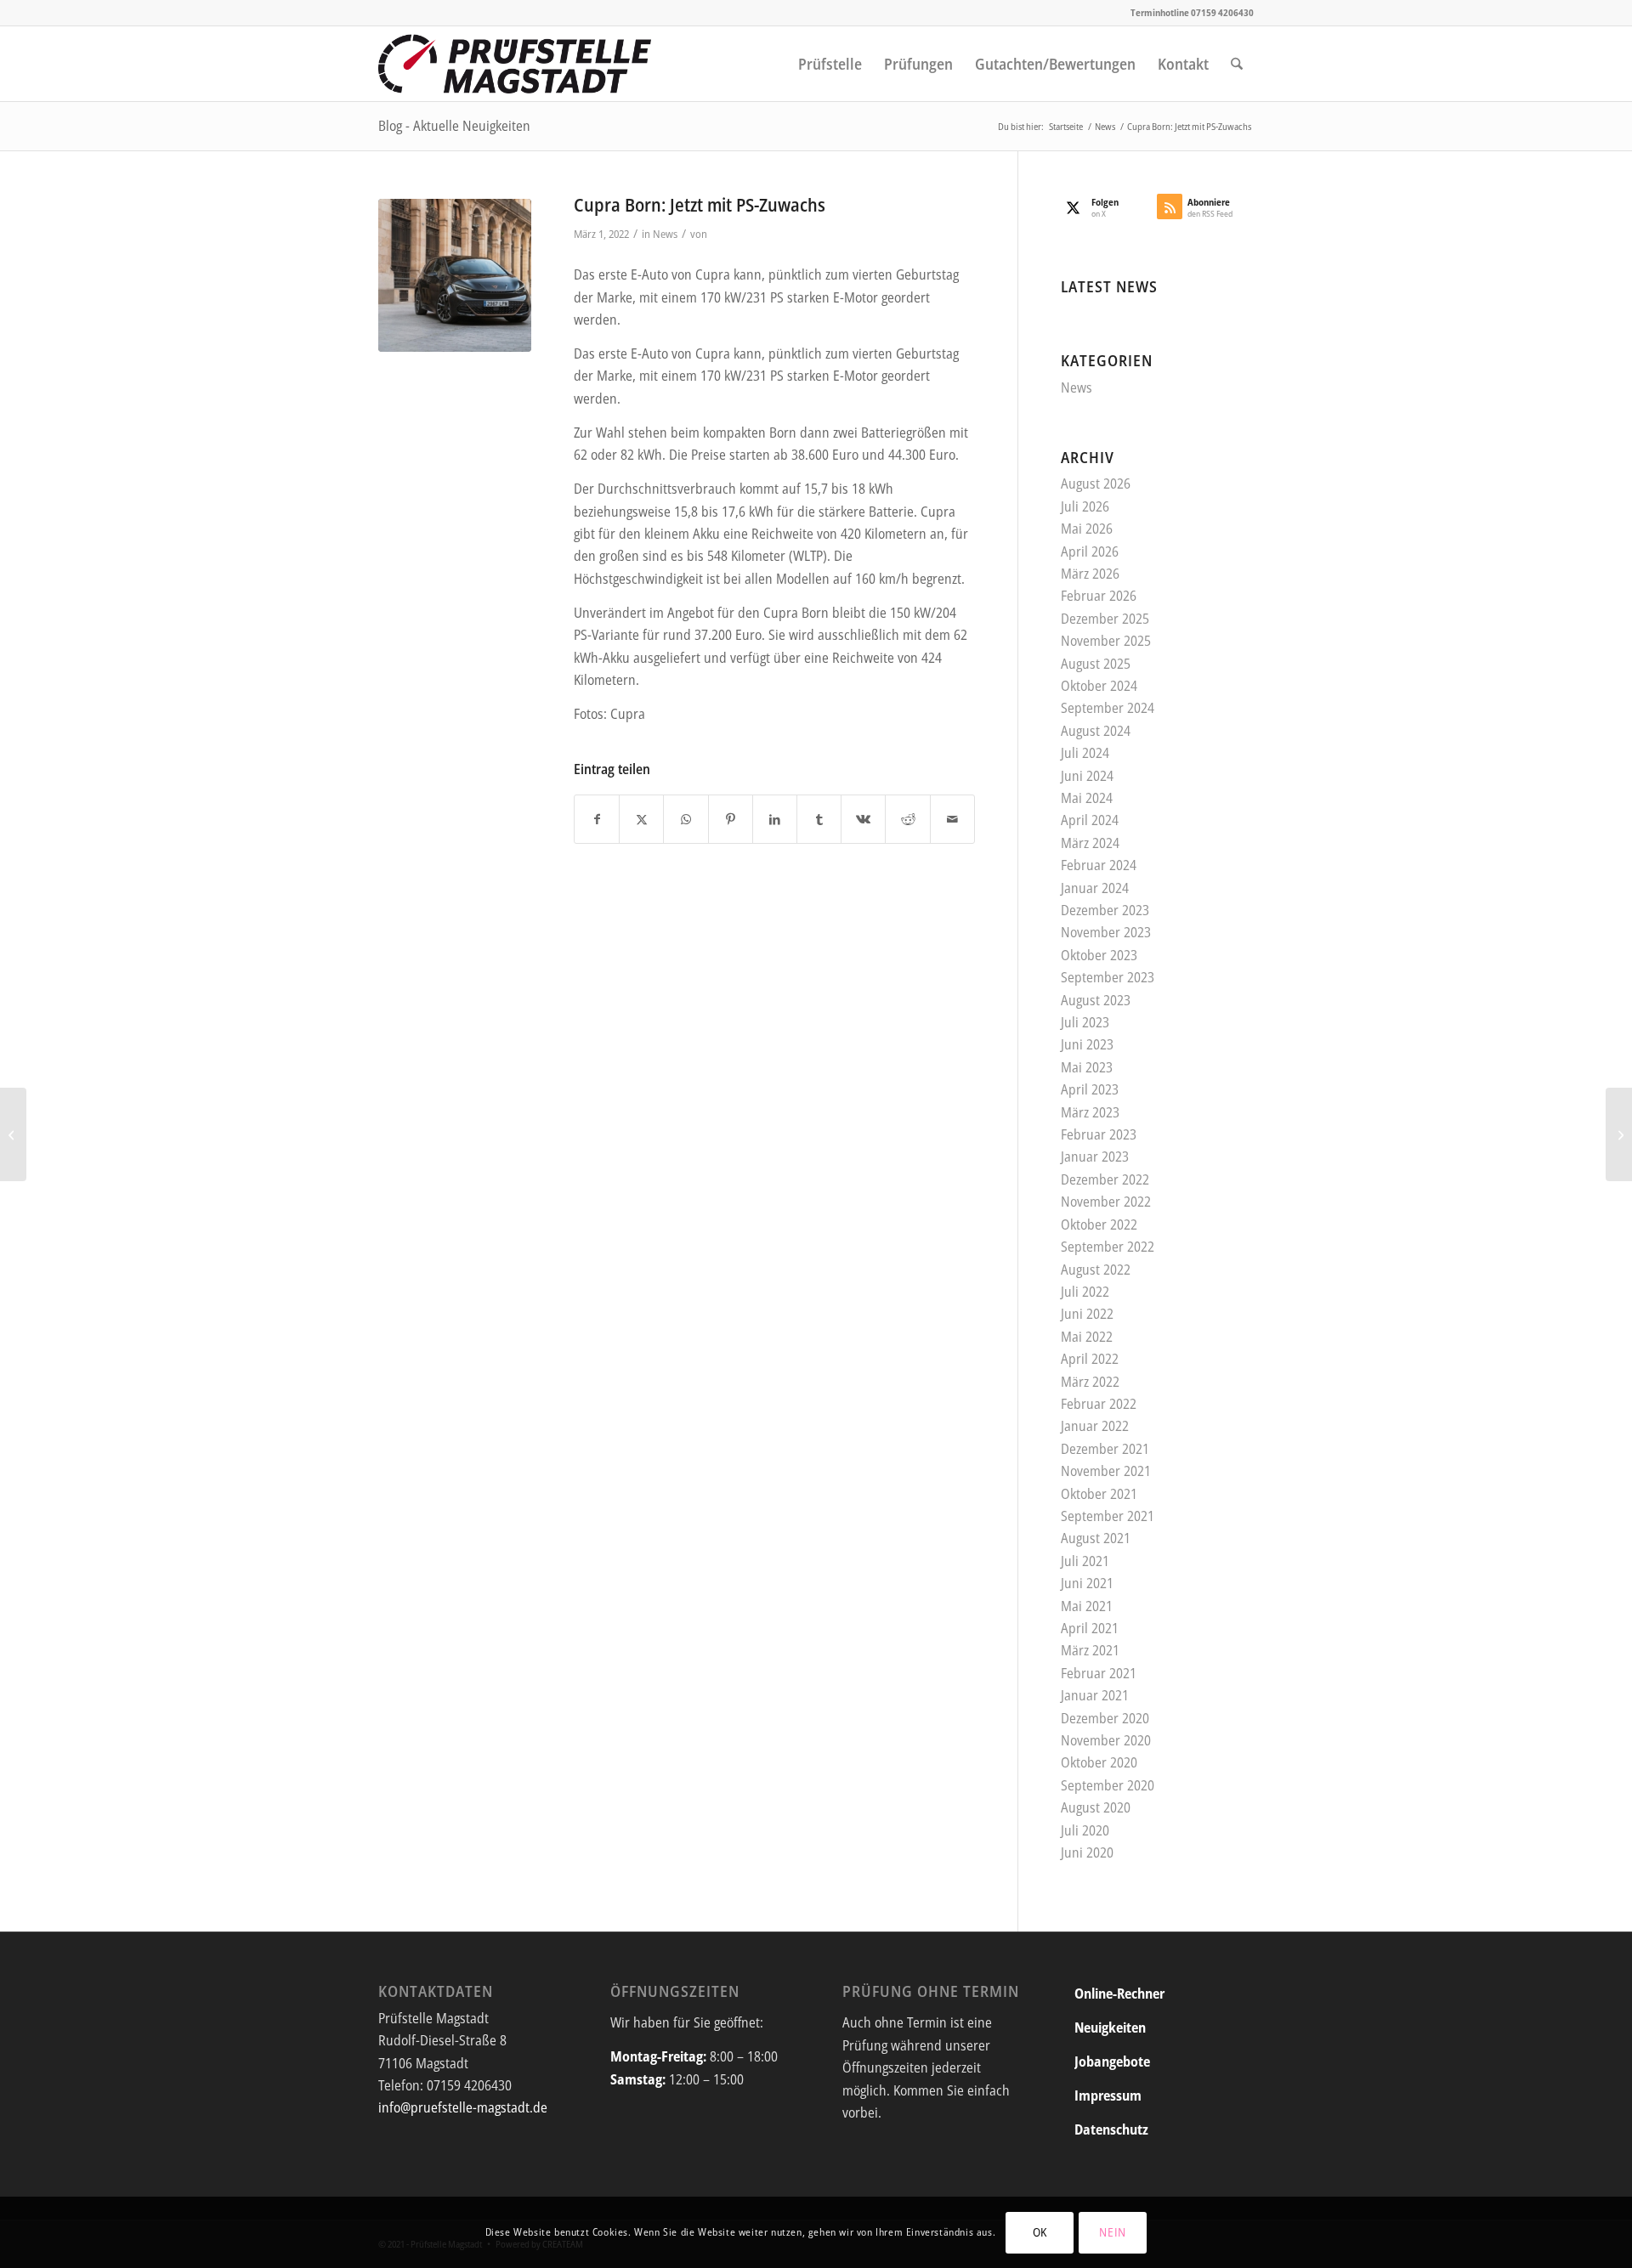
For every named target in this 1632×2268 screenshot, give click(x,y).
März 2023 (1090, 1112)
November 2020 (1106, 1740)
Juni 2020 (1087, 1852)
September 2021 (1108, 1516)
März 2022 (1090, 1382)
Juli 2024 (1085, 753)
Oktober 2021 (1099, 1494)
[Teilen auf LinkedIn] (775, 819)
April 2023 (1090, 1089)
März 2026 (1090, 574)
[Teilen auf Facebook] (597, 819)
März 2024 (1090, 843)
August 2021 (1096, 1538)
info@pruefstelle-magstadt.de (463, 2107)
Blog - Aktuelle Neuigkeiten (454, 126)
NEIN (1113, 2232)
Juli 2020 (1085, 1830)
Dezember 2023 (1105, 910)
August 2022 (1096, 1270)
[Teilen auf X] (641, 819)
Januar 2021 (1095, 1695)
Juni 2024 (1087, 776)
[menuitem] (830, 64)
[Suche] (1237, 64)
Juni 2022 (1087, 1314)
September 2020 (1108, 1785)
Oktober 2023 (1099, 955)
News (665, 234)
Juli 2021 (1085, 1561)
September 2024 (1108, 708)
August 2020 (1096, 1807)
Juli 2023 (1085, 1022)
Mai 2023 (1087, 1067)
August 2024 (1096, 731)
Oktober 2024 (1099, 686)
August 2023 (1096, 1000)
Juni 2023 (1087, 1044)
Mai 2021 (1087, 1606)
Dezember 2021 (1105, 1449)
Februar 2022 (1099, 1404)
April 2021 (1090, 1628)
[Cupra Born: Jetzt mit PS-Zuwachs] (455, 275)
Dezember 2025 (1105, 619)
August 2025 (1096, 664)
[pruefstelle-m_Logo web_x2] (515, 64)
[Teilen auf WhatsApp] (686, 819)
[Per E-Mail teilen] (952, 819)
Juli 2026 (1085, 506)
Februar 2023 (1099, 1134)
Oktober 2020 (1099, 1762)
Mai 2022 (1087, 1337)
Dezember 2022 (1105, 1179)
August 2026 (1096, 484)
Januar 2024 (1095, 888)
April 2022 (1090, 1359)
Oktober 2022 (1099, 1224)
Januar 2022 (1095, 1426)
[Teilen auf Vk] (863, 819)
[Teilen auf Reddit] (907, 819)
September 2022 (1108, 1247)
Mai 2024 (1087, 798)
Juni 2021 (1087, 1583)
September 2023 (1108, 977)
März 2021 (1090, 1650)
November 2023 (1106, 932)
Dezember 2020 (1105, 1718)
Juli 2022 (1085, 1292)
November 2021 (1106, 1471)
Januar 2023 (1095, 1157)
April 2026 (1090, 551)
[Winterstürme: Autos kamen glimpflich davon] (1619, 1134)
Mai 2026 (1087, 529)
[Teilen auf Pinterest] (731, 819)
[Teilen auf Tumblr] (819, 819)
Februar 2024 (1099, 865)
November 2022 (1106, 1202)
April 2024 (1090, 820)
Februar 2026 (1099, 596)
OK (1040, 2232)
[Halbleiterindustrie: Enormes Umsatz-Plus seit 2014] (13, 1134)
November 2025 (1106, 641)
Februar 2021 (1099, 1673)
